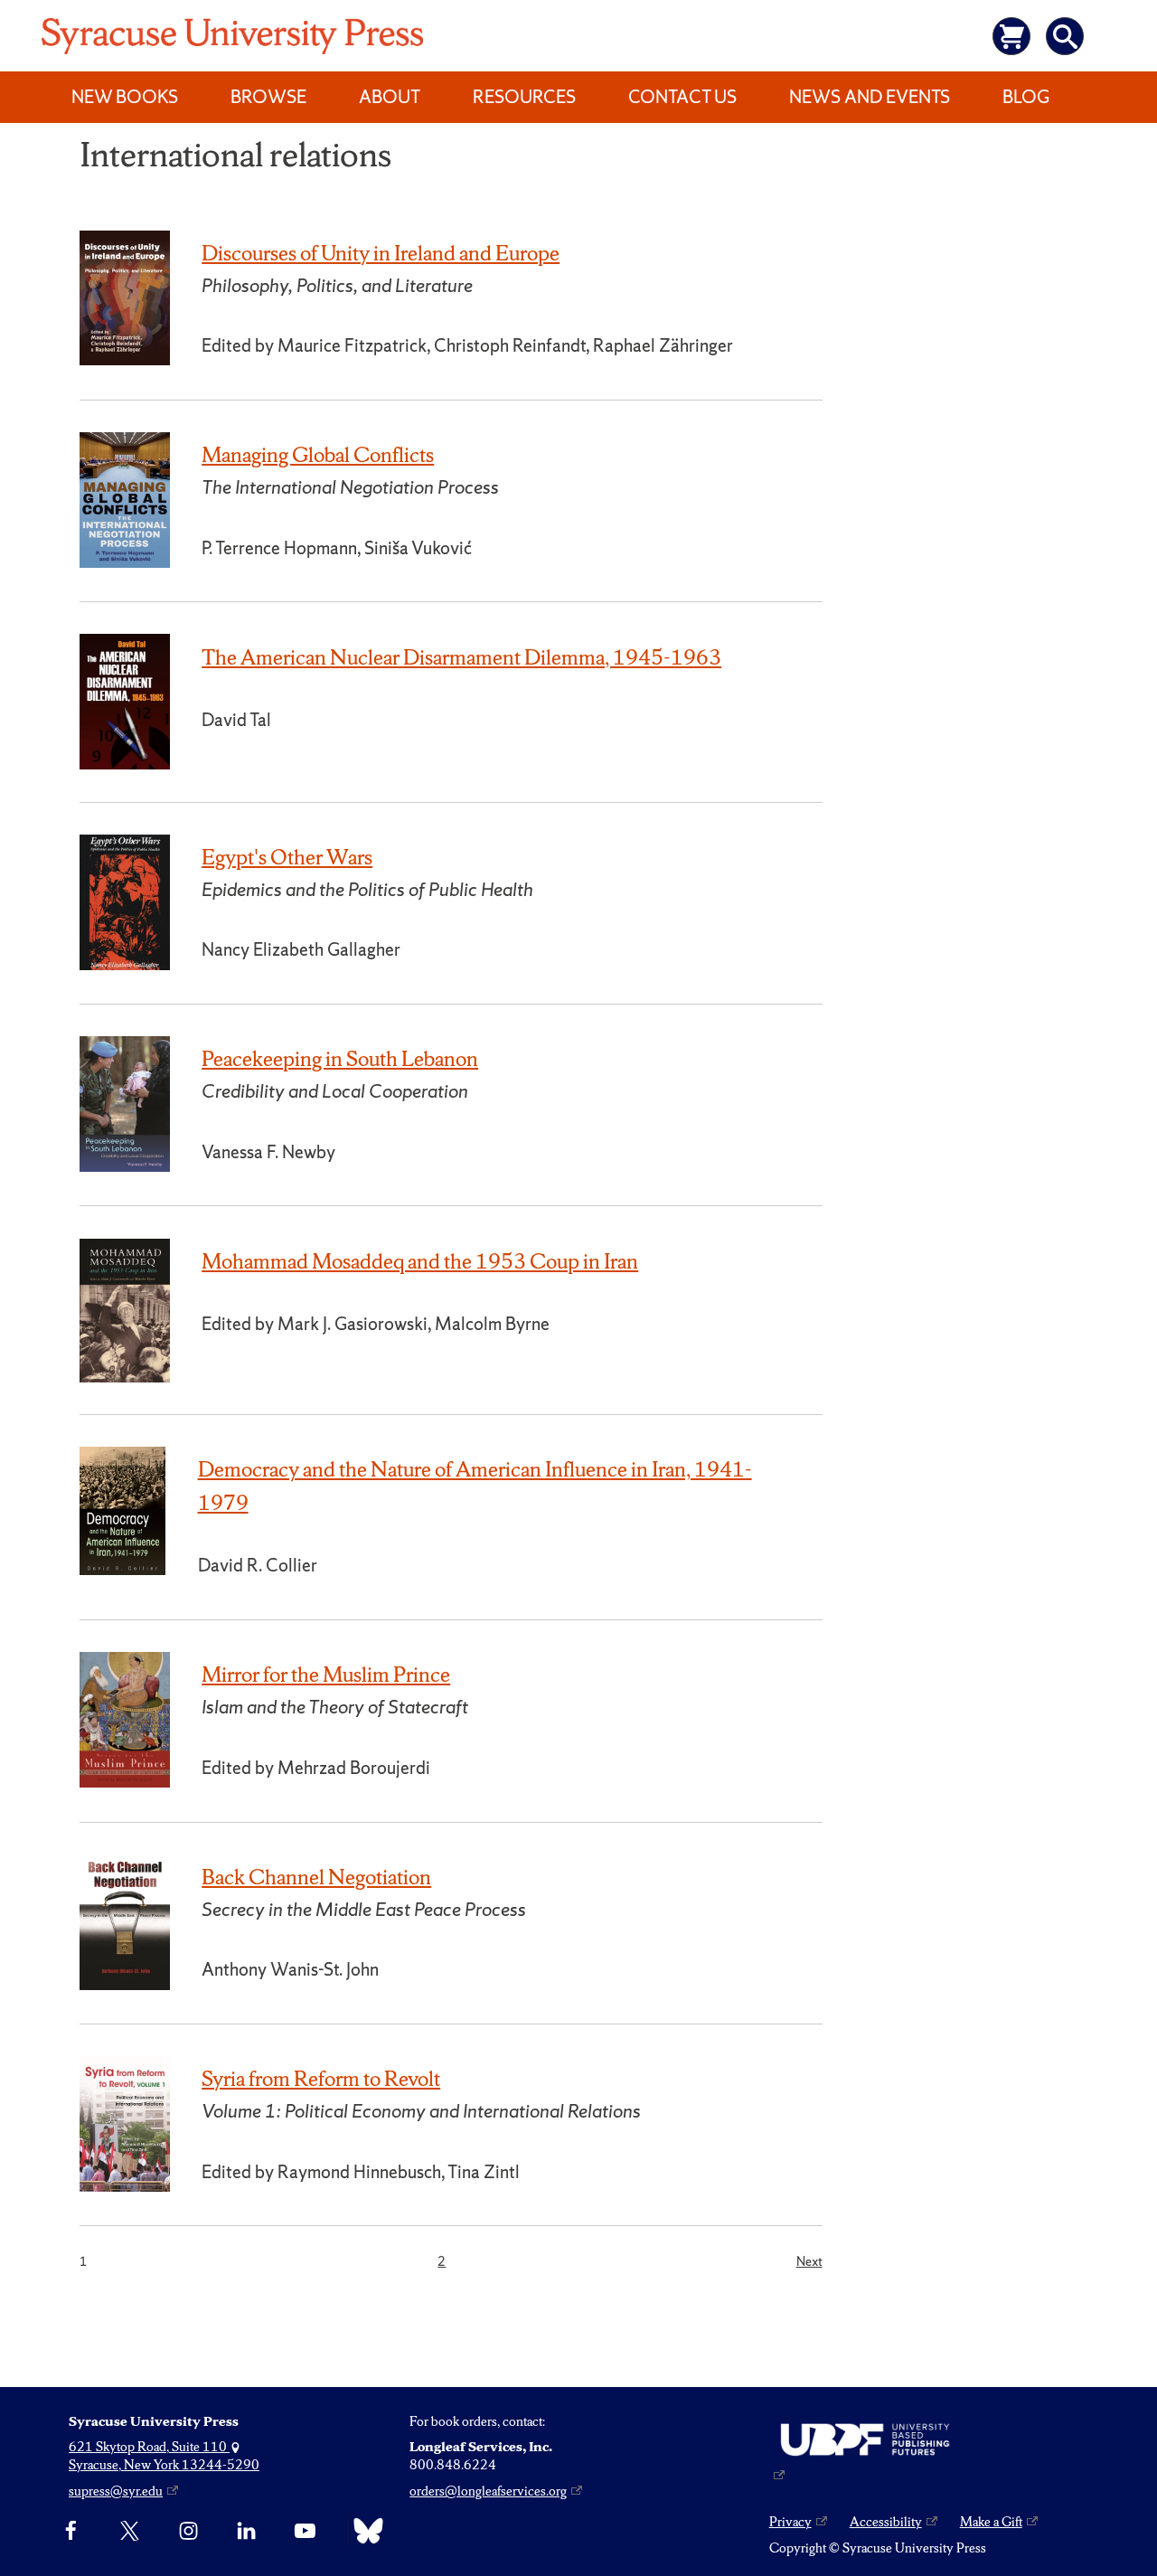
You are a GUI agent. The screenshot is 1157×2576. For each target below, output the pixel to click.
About (390, 97)
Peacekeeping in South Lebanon (340, 1059)
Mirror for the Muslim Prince (326, 1675)
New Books (125, 97)
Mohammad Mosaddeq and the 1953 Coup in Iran (420, 1261)
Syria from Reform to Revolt (321, 2079)
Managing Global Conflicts (318, 455)
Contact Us (682, 97)
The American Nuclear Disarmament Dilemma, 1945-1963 (461, 657)
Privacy (790, 2522)
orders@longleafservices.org (488, 2491)
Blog (1026, 97)
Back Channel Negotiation (316, 1877)
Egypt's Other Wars (287, 857)
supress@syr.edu (116, 2491)
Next (809, 2261)
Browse (268, 97)
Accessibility (886, 2522)
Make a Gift (991, 2522)
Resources (524, 97)
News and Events (870, 97)
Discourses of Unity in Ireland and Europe (381, 253)
